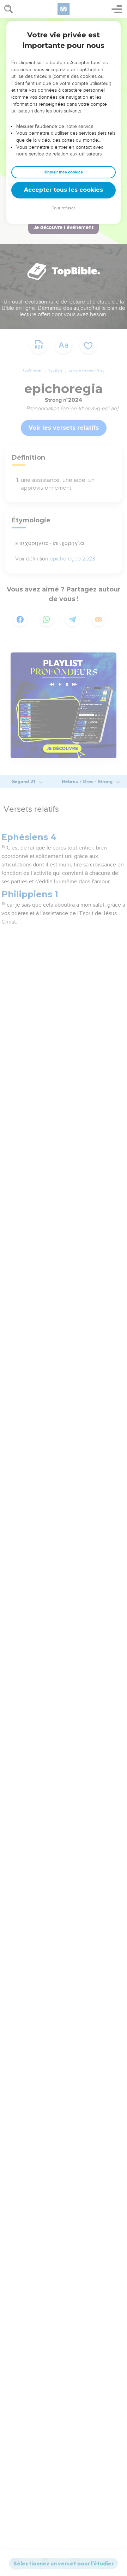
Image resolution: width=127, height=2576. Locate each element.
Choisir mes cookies (64, 172)
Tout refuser (64, 208)
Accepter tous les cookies (64, 190)
